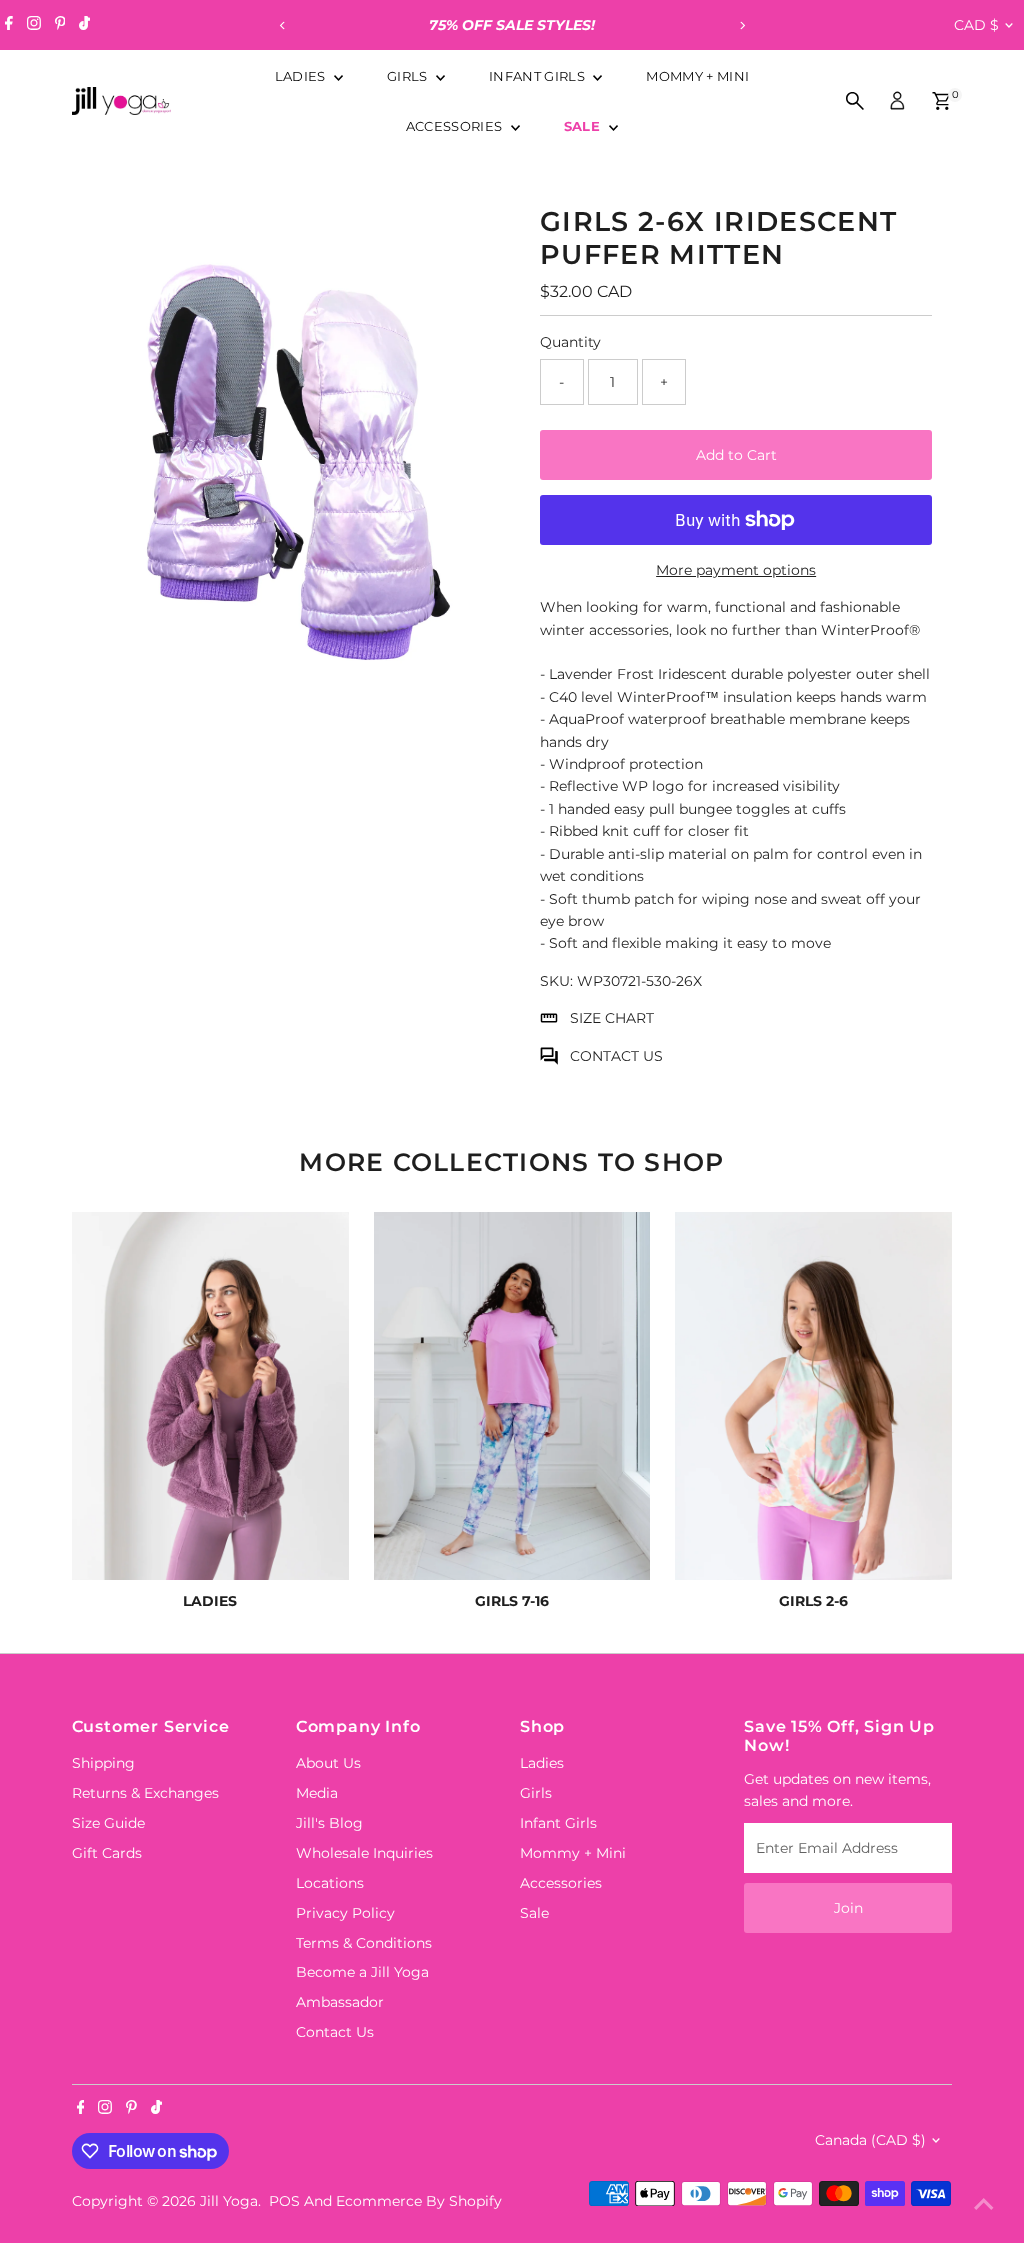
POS (284, 2201)
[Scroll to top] (984, 2204)
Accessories (456, 126)
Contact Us (335, 2032)
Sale (584, 126)
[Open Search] (855, 101)
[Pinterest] (60, 25)
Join (848, 1908)
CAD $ (976, 25)
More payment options (736, 570)
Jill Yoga (229, 2201)
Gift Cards (107, 1853)
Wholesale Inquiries (364, 1853)
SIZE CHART (612, 1018)
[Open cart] (941, 101)
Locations (330, 1883)
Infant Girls (538, 76)
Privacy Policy (345, 1913)
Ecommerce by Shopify (419, 2201)
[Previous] (282, 25)
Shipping (103, 1763)
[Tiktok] (84, 25)
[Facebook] (9, 25)
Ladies (302, 76)
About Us (328, 1763)
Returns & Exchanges (145, 1793)
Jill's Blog (329, 1823)
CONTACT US (616, 1056)
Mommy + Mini (697, 76)
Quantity (570, 342)
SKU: (556, 981)
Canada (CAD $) (870, 2140)
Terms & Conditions (364, 1943)
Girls (409, 76)
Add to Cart (736, 455)
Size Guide (108, 1823)
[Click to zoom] (471, 217)
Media (317, 1793)
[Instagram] (34, 25)
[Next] (741, 25)
